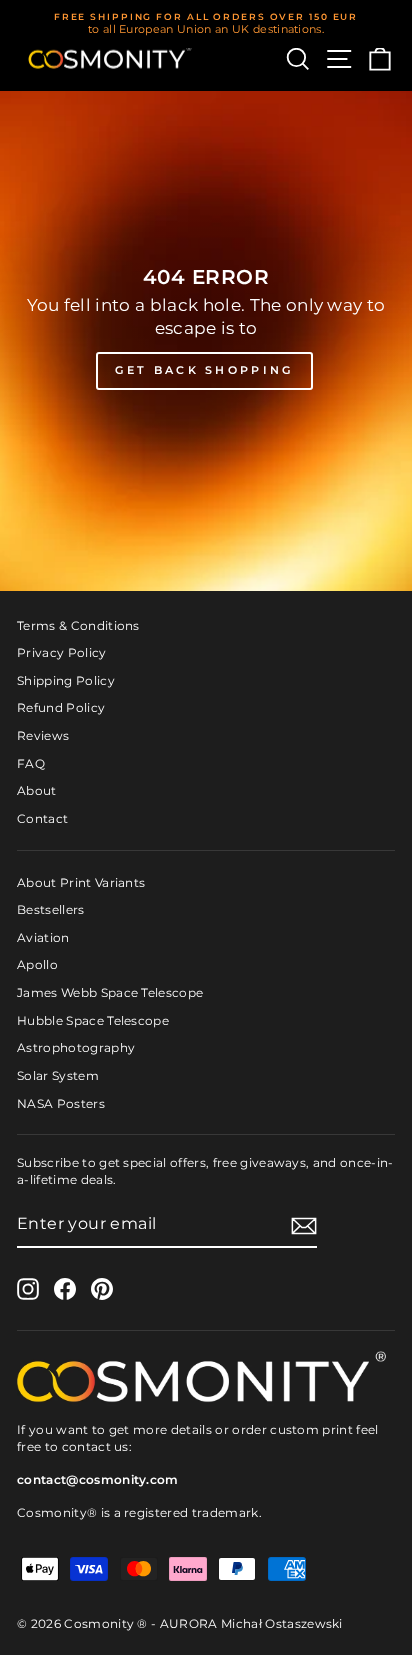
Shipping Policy (66, 680)
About (37, 790)
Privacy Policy (62, 652)
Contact (42, 818)
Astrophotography (76, 1047)
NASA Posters (61, 1103)
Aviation (43, 937)
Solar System (58, 1075)
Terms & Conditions (78, 625)
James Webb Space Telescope (110, 992)
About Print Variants (81, 882)
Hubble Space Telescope (93, 1020)
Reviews (43, 735)
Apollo (37, 964)
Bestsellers (51, 909)
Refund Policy (61, 707)
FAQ (31, 763)
